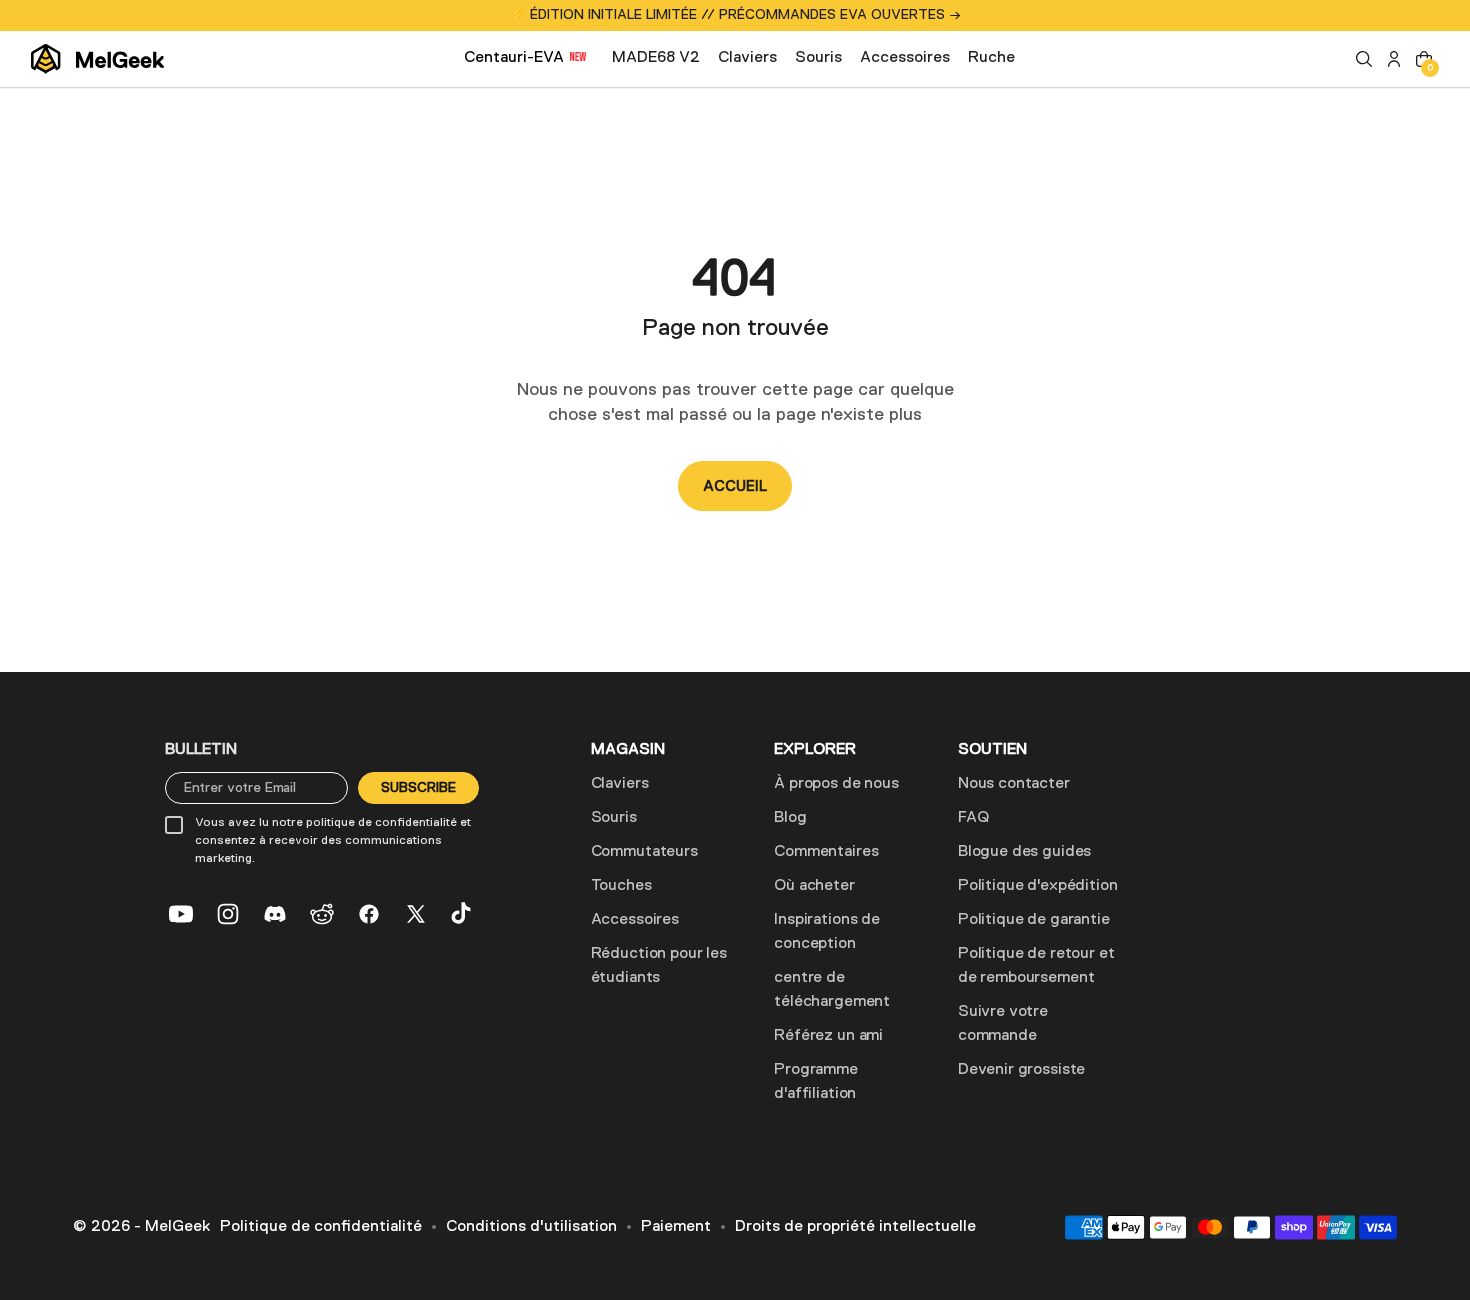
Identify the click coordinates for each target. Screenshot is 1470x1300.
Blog (790, 818)
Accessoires (635, 920)
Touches (621, 886)
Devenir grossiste (1021, 1070)
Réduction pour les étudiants (659, 966)
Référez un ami (828, 1036)
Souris (614, 818)
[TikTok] (463, 914)
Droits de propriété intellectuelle (855, 1227)
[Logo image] (97, 59)
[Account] (1394, 59)
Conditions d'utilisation (531, 1227)
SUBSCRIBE (418, 788)
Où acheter (814, 886)
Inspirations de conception (827, 932)
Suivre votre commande (1003, 1024)
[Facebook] (369, 914)
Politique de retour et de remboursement (1036, 966)
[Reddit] (322, 914)
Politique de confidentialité (321, 1227)
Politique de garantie (1034, 920)
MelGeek (177, 1227)
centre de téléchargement (832, 990)
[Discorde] (275, 914)
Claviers (620, 784)
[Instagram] (228, 914)
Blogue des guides (1024, 852)
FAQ (973, 818)
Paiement (676, 1227)
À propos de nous (836, 784)
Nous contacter (1014, 784)
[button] (1364, 59)
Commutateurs (644, 852)
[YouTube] (181, 914)
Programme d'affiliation (816, 1082)
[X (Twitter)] (416, 914)
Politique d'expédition (1037, 886)
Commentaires (826, 852)
